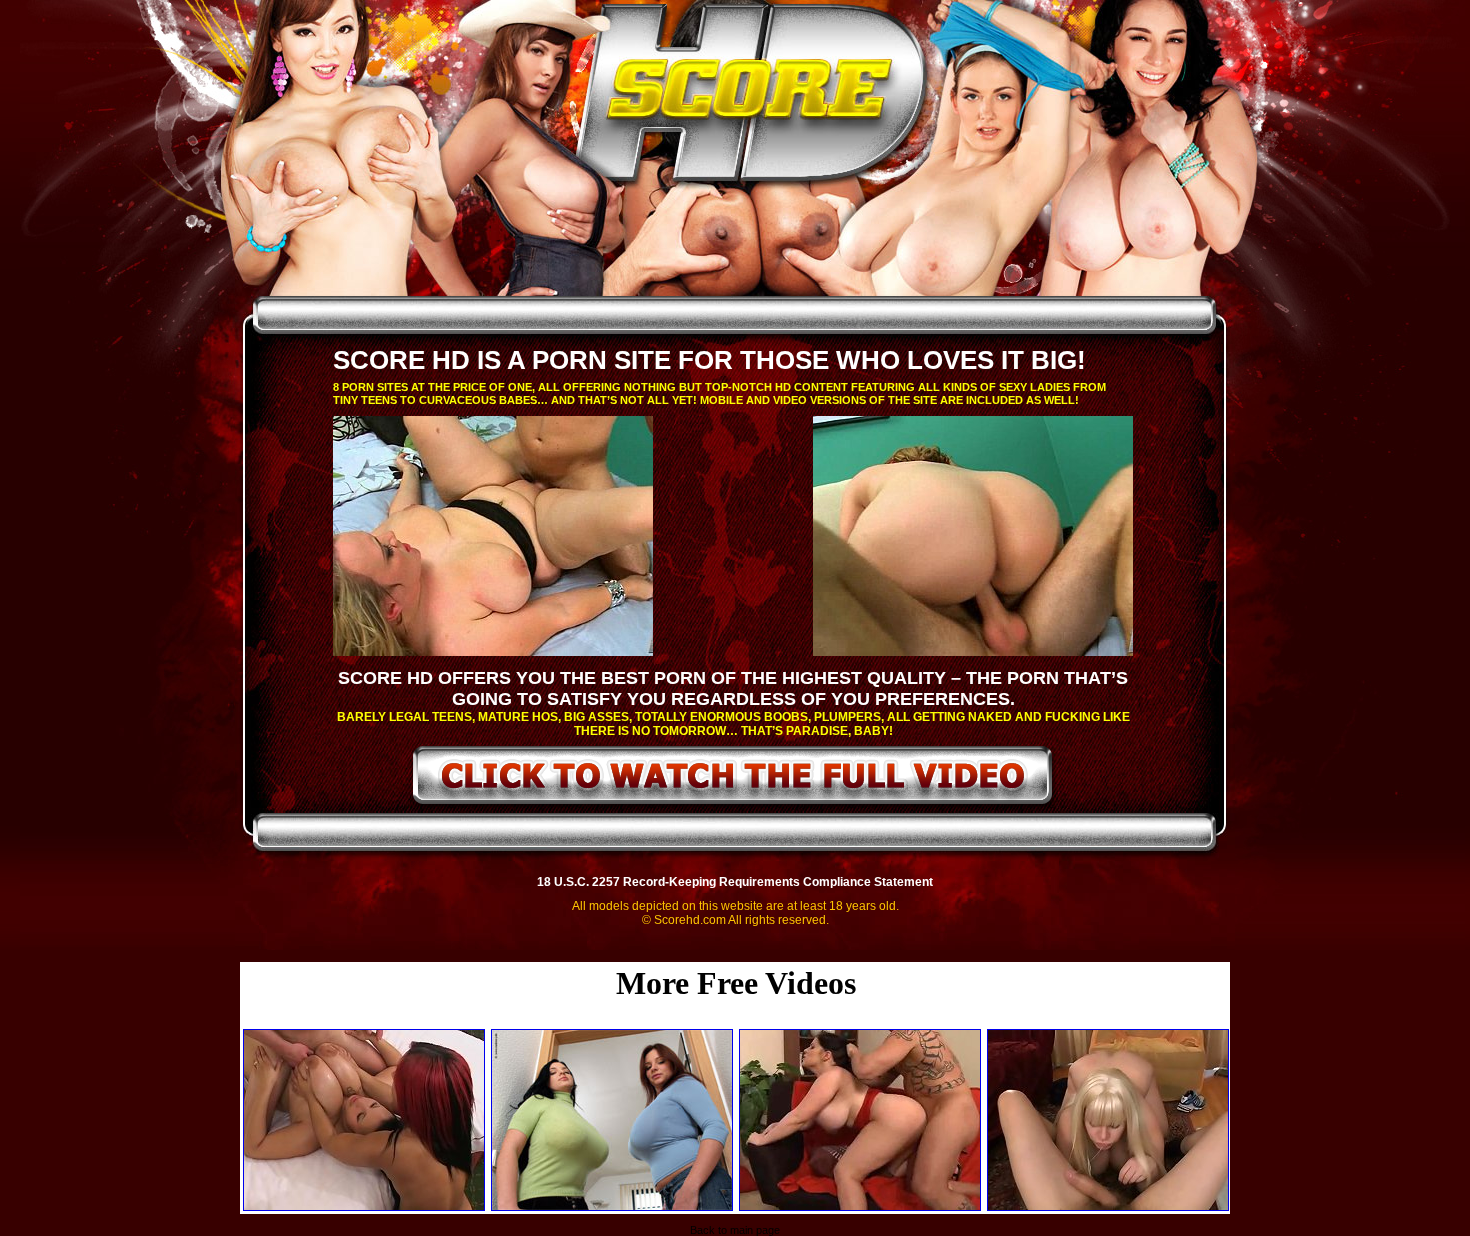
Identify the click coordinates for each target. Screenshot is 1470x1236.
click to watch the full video (733, 779)
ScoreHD (752, 98)
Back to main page (735, 1230)
